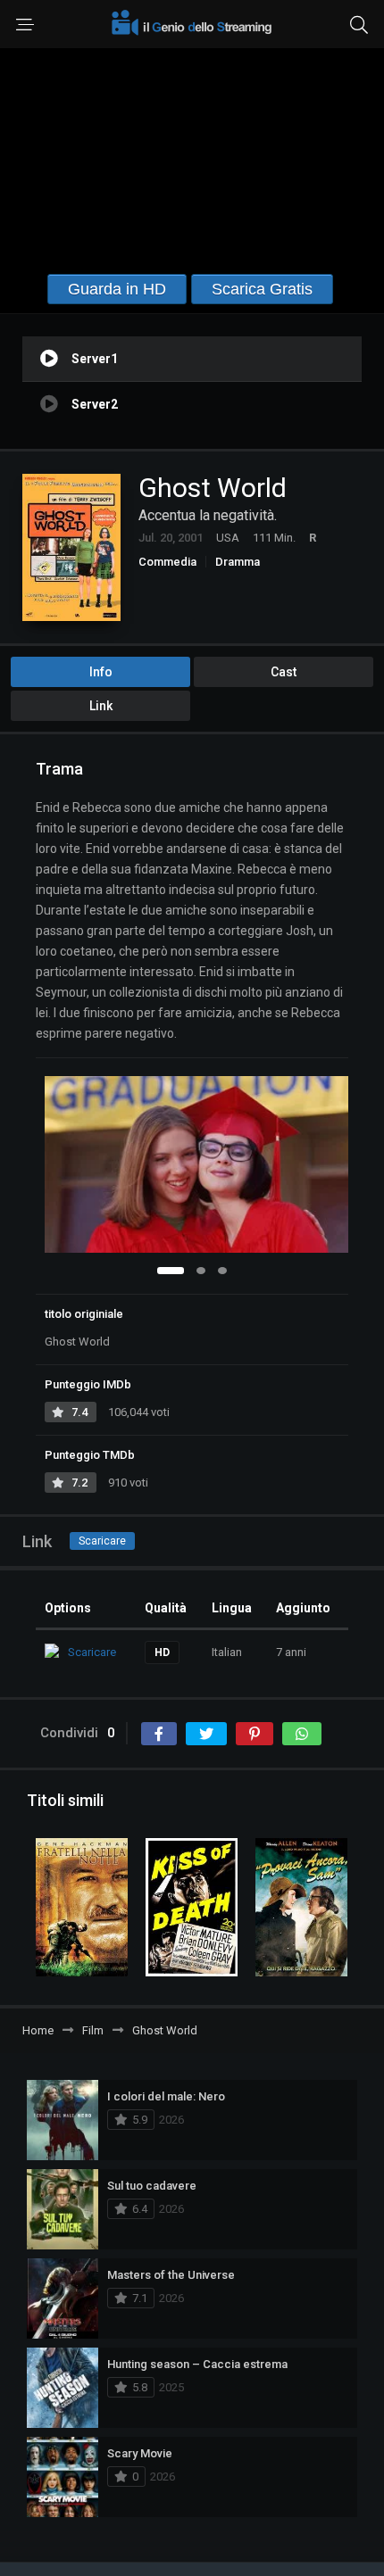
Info (101, 672)
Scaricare (102, 1541)
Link (101, 706)
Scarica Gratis (262, 289)
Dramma (238, 562)
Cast (284, 672)
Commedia (167, 562)
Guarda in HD (117, 289)
